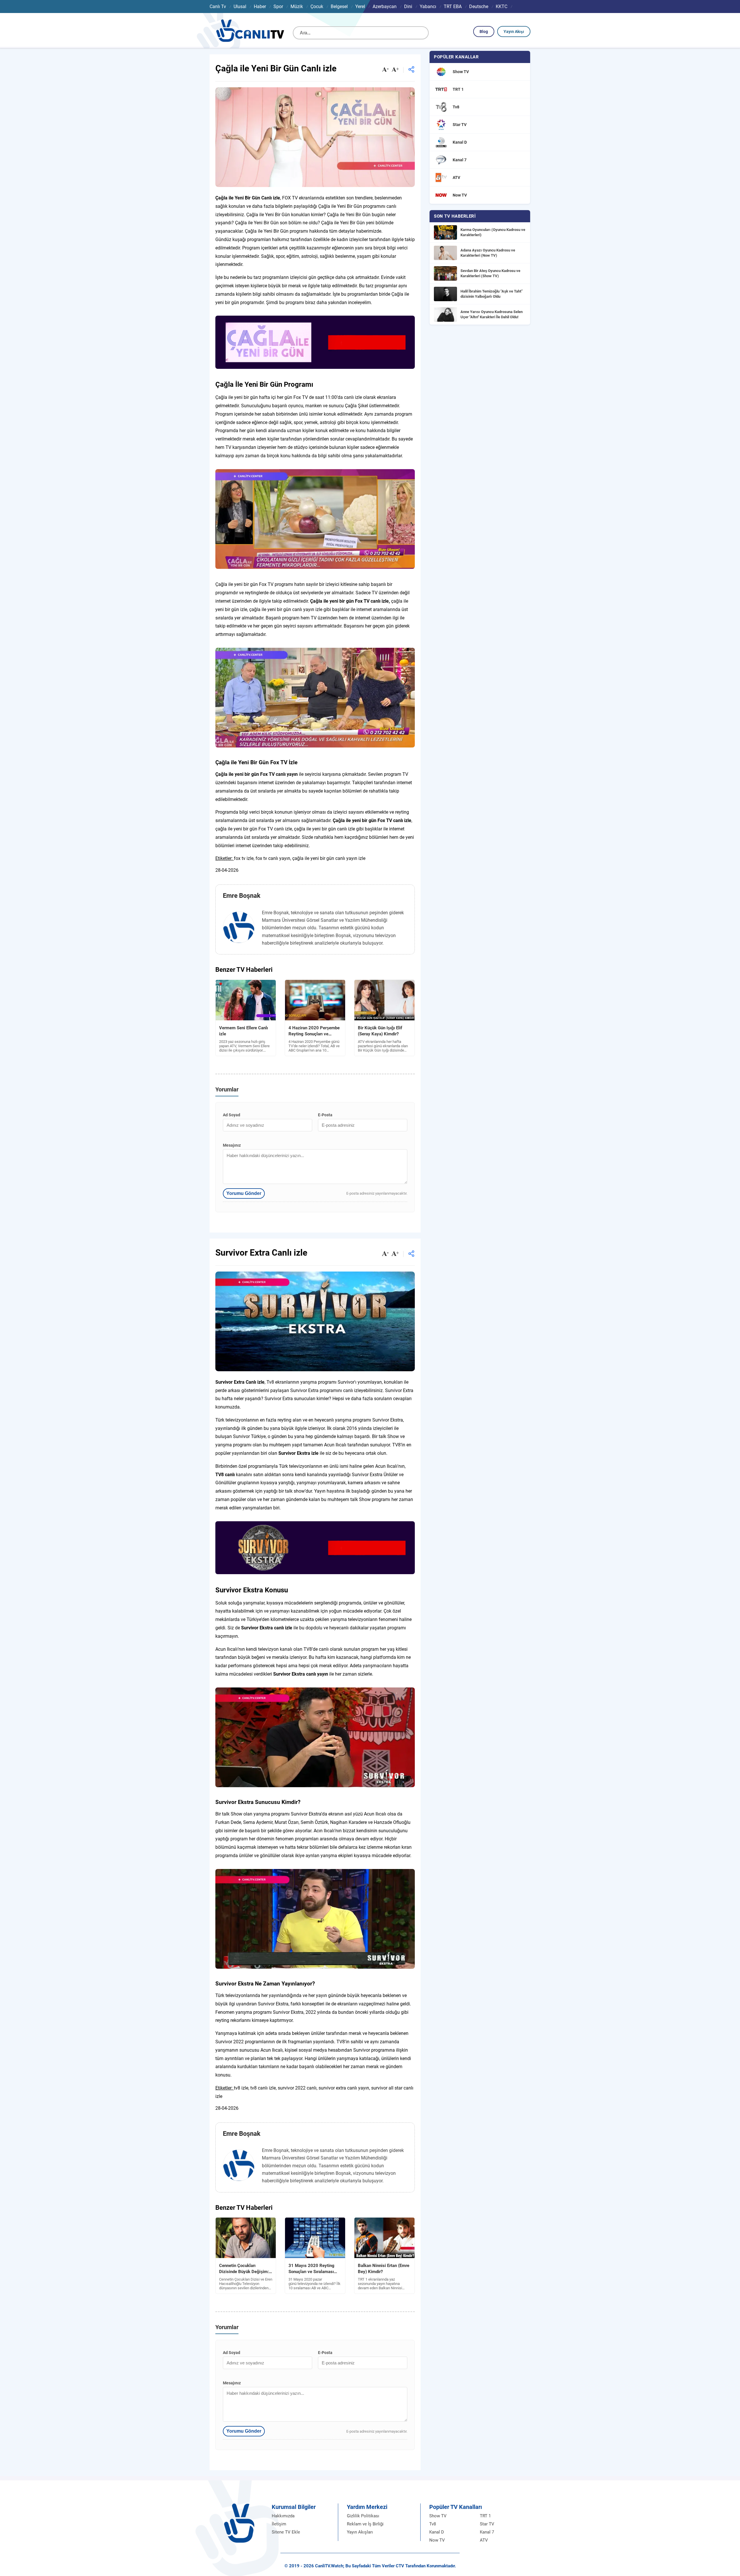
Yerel (360, 7)
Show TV (438, 2516)
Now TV (437, 2540)
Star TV (487, 2524)
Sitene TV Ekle (286, 2532)
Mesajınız (232, 1145)
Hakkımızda (283, 2516)
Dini (408, 7)
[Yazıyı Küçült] (385, 70)
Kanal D (437, 2532)
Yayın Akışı (514, 32)
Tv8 (433, 2524)
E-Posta (325, 1115)
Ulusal (240, 7)
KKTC (502, 7)
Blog (484, 32)
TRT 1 (485, 2516)
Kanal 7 (487, 2532)
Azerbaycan (385, 7)
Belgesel (339, 7)
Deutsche (479, 7)
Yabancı (428, 7)
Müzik (297, 7)
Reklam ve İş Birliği (365, 2524)
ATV (484, 2540)
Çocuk (317, 7)
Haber (260, 7)
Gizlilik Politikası (363, 2516)
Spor (278, 7)
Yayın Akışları (360, 2532)
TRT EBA (453, 7)
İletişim (279, 2524)
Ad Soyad (232, 1115)
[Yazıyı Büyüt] (395, 70)
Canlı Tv (218, 7)
